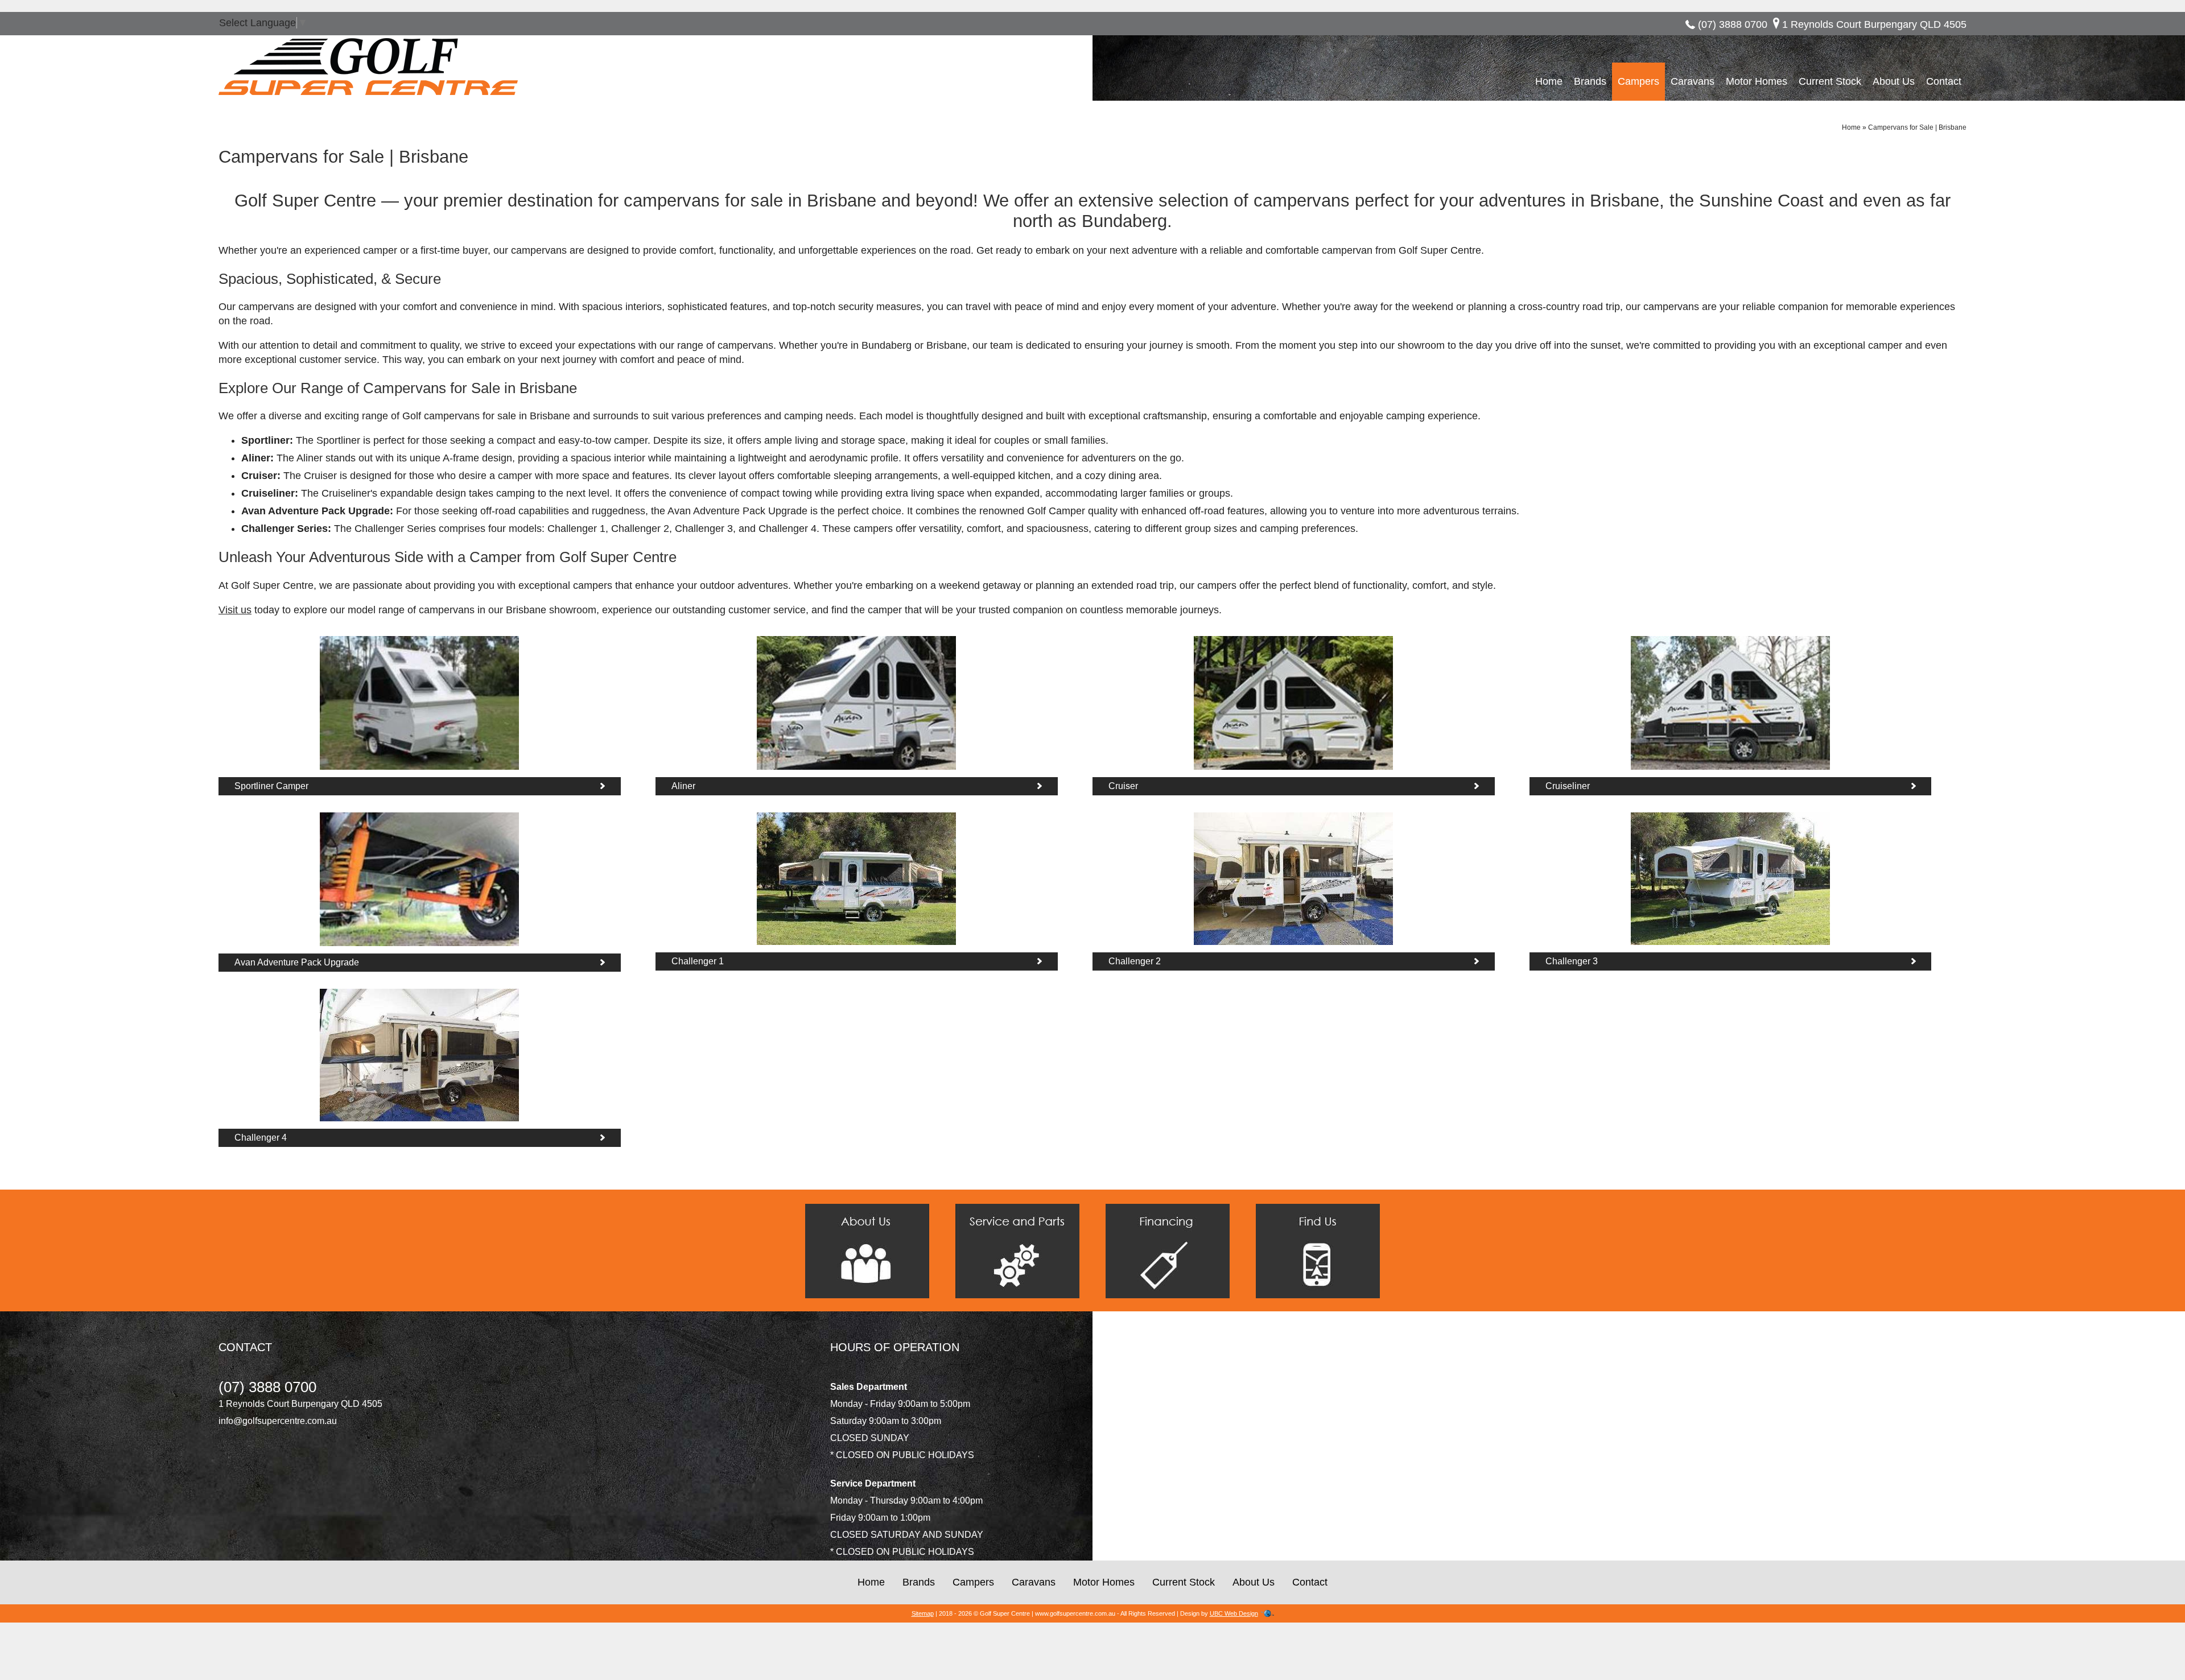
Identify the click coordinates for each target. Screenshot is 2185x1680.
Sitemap (923, 1613)
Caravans (1693, 81)
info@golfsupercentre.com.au (278, 1421)
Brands (1590, 81)
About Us (1894, 81)
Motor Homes (1757, 81)
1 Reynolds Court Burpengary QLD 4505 (1874, 24)
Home (1549, 81)
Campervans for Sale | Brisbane (1917, 127)
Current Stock (1830, 81)
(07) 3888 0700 (1733, 24)
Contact (1944, 81)
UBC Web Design (1234, 1613)
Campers (1638, 81)
